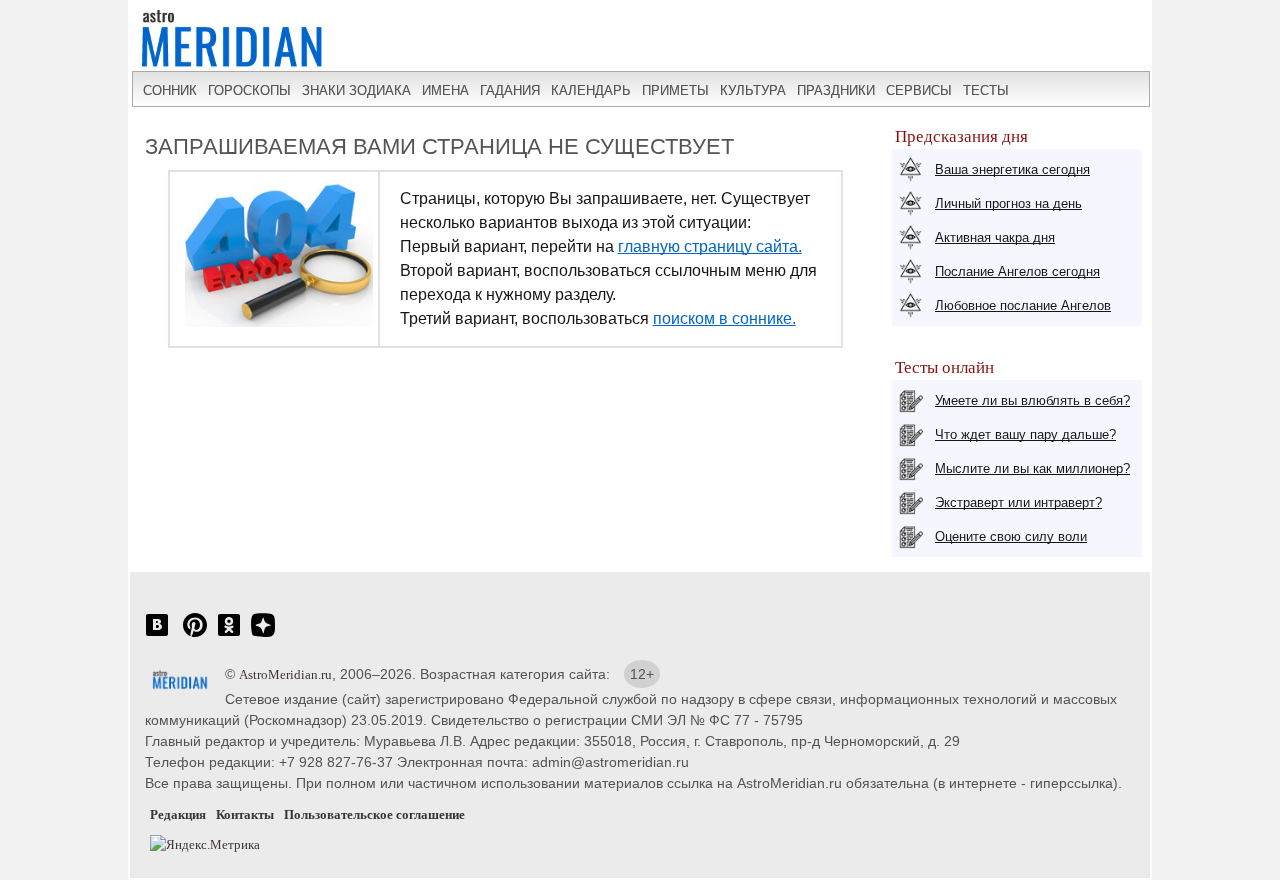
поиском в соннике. (724, 318)
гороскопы (249, 90)
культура (753, 90)
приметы (675, 90)
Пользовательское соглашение (374, 814)
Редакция (178, 814)
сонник (170, 90)
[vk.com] (157, 635)
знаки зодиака (356, 90)
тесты (986, 90)
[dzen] (263, 635)
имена (445, 90)
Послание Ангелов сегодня (1017, 271)
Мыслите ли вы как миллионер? (1032, 468)
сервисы (919, 90)
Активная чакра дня (995, 237)
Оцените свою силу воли (1011, 536)
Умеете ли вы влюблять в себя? (1032, 400)
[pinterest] (195, 635)
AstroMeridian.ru (285, 674)
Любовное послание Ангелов (1023, 305)
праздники (836, 90)
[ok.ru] (229, 635)
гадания (510, 90)
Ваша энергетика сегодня (1012, 169)
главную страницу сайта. (710, 246)
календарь (591, 90)
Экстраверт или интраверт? (1018, 502)
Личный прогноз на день (1008, 203)
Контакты (245, 814)
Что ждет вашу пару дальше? (1025, 434)
